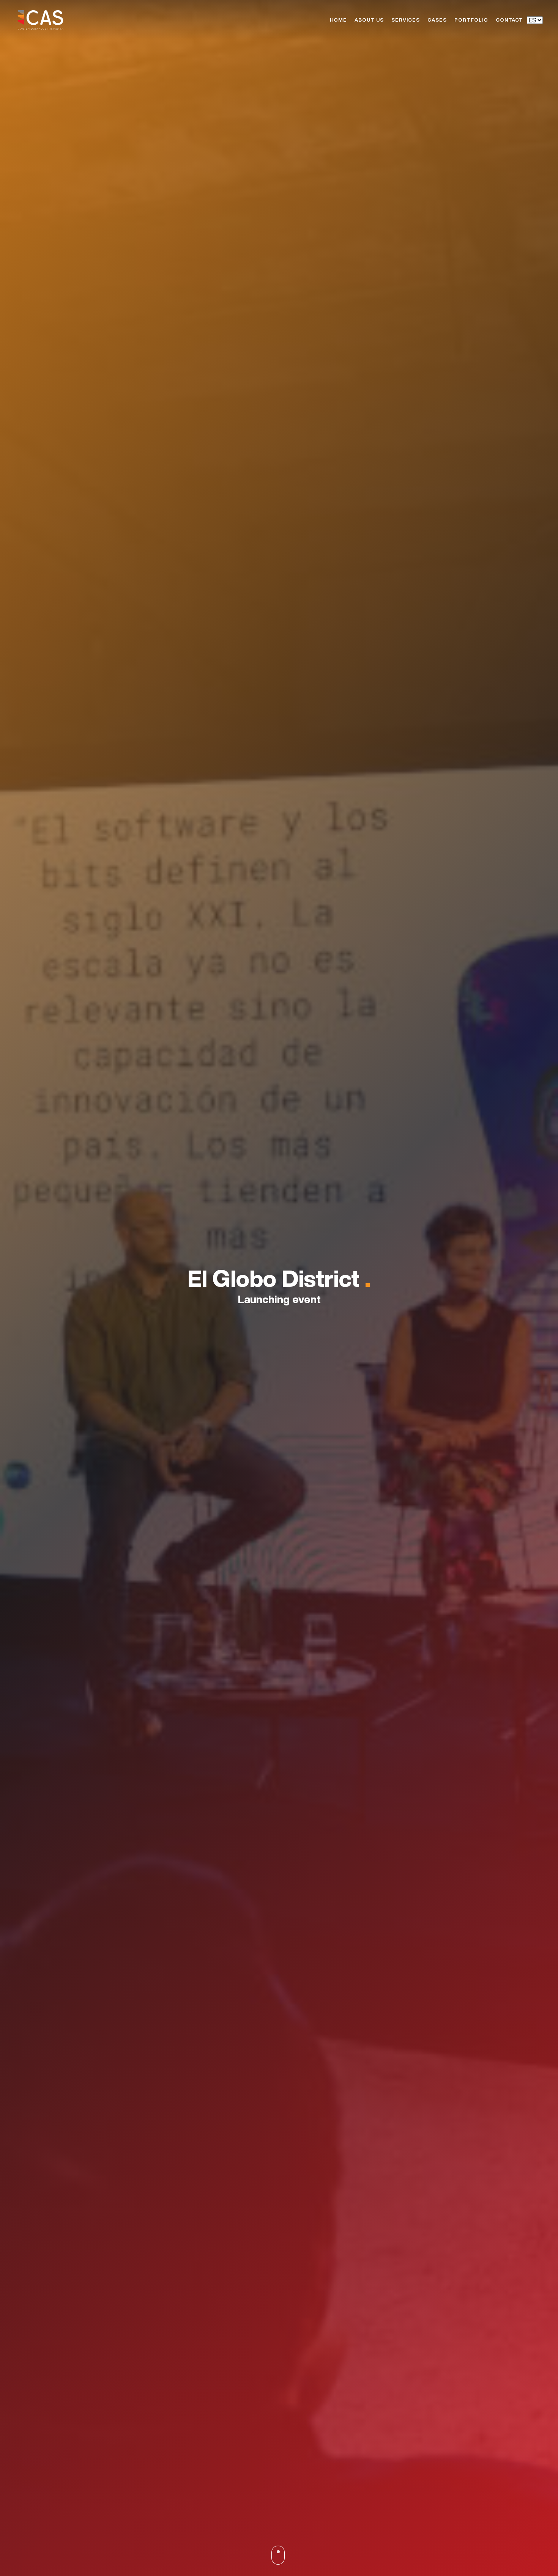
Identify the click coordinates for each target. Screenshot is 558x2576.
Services (406, 20)
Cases (437, 20)
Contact (509, 20)
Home (338, 20)
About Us (369, 20)
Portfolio (471, 20)
